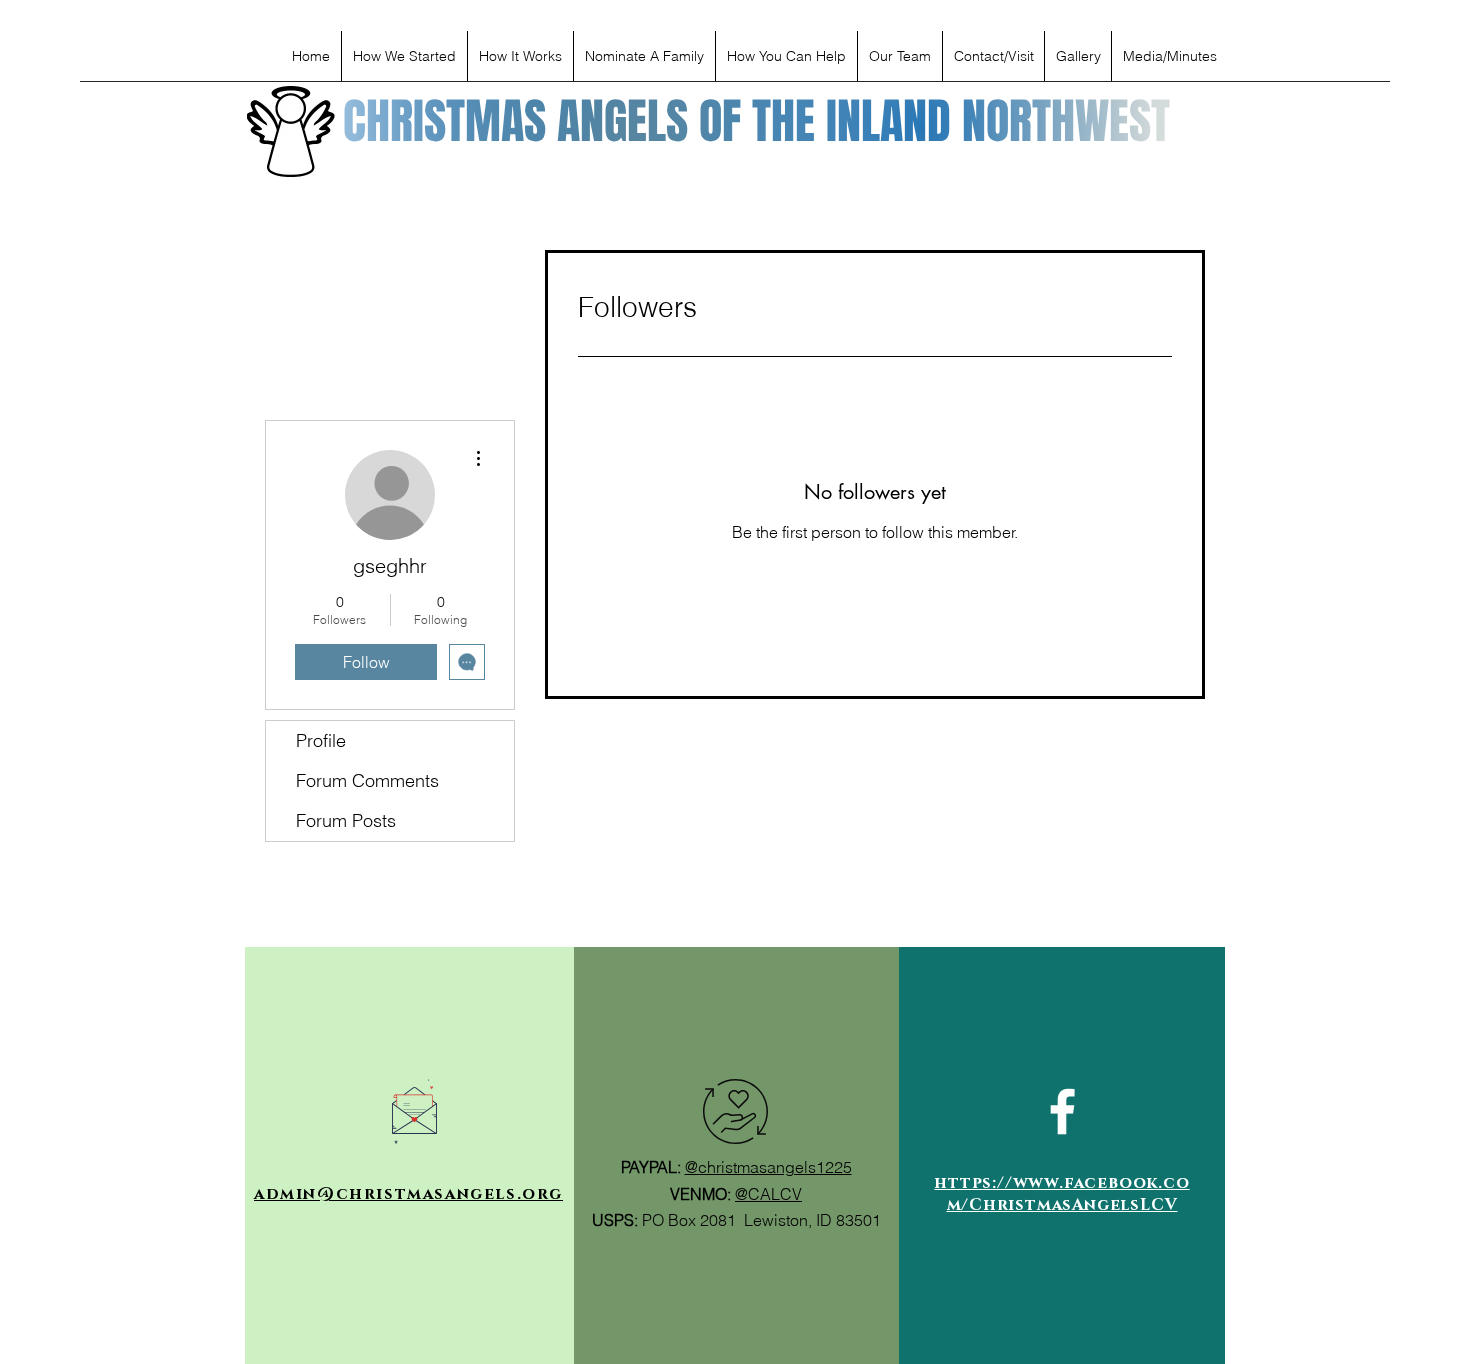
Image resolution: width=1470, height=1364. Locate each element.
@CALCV (768, 1194)
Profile (321, 740)
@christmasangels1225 (768, 1167)
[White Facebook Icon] (1062, 1111)
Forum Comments (367, 780)
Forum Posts (346, 820)
